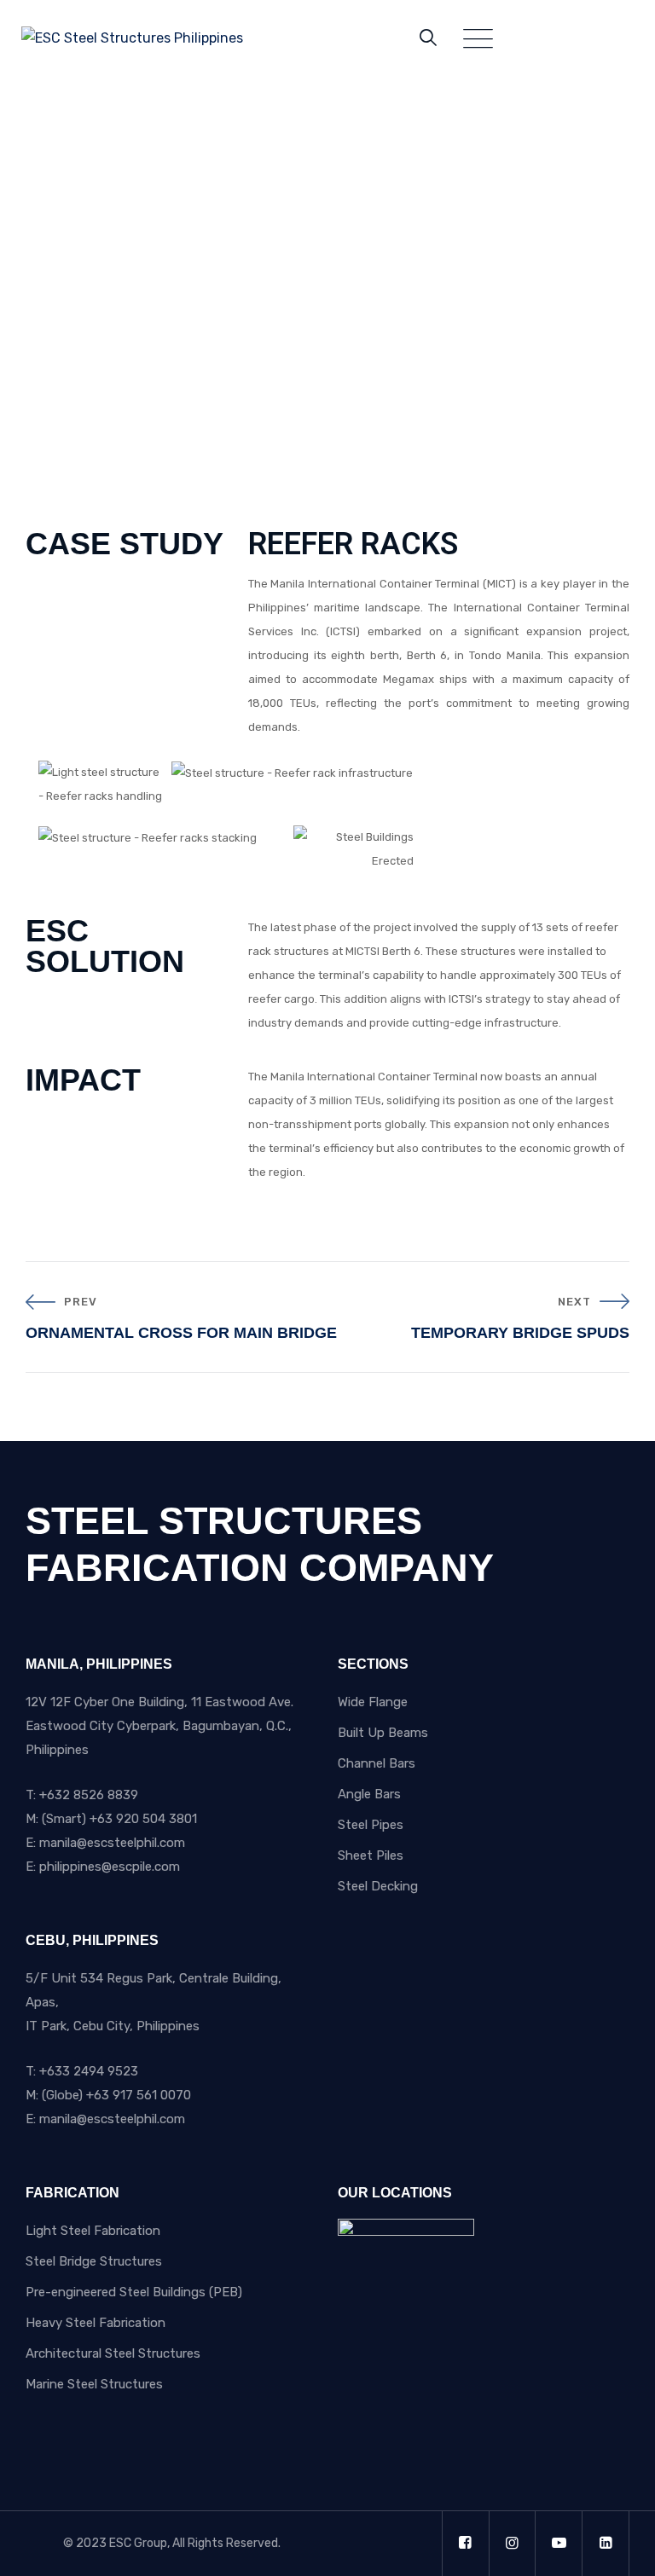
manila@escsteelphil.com (112, 1843)
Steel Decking (378, 1886)
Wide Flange (373, 1702)
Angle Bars (369, 1794)
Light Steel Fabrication (93, 2231)
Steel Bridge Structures (94, 2261)
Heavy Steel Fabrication (96, 2323)
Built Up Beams (383, 1733)
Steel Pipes (371, 1825)
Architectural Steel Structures (113, 2353)
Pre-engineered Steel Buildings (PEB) (134, 2292)
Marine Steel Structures (94, 2384)
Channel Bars (377, 1763)
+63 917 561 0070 (139, 2095)
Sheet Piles (371, 1855)
